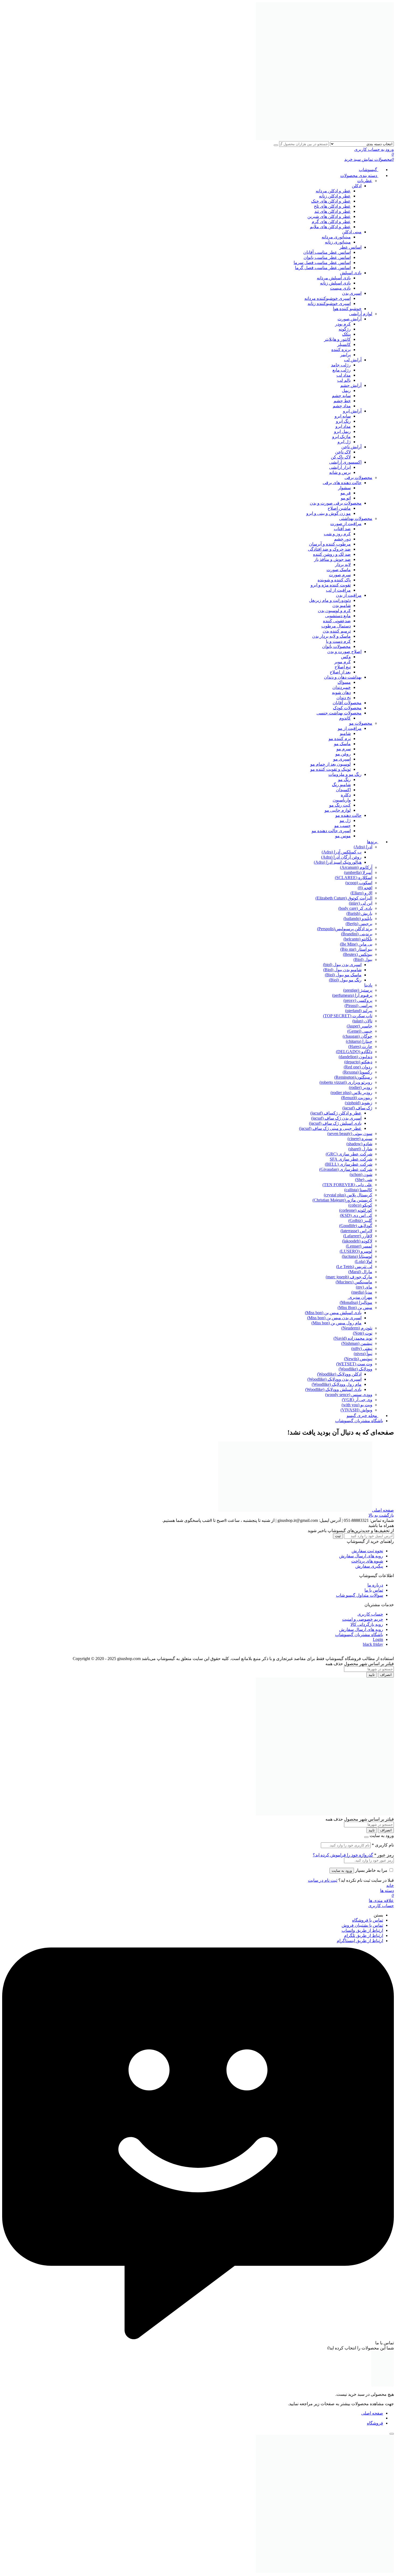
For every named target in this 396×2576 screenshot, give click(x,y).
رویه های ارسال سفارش (361, 1556)
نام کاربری (383, 1845)
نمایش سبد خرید (359, 159)
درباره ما (375, 1585)
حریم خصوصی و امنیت (363, 1619)
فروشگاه (375, 2423)
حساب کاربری (370, 1614)
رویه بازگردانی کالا (367, 1624)
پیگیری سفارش (369, 1566)
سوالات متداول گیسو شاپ (359, 1595)
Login (378, 1639)
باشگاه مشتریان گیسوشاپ (359, 1635)
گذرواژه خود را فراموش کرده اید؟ (343, 1855)
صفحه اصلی (383, 1510)
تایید (372, 1675)
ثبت (338, 1536)
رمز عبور (384, 1855)
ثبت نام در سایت (323, 1880)
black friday (373, 1644)
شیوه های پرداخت (367, 1561)
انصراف (386, 1675)
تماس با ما (374, 1590)
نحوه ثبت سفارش (367, 1551)
